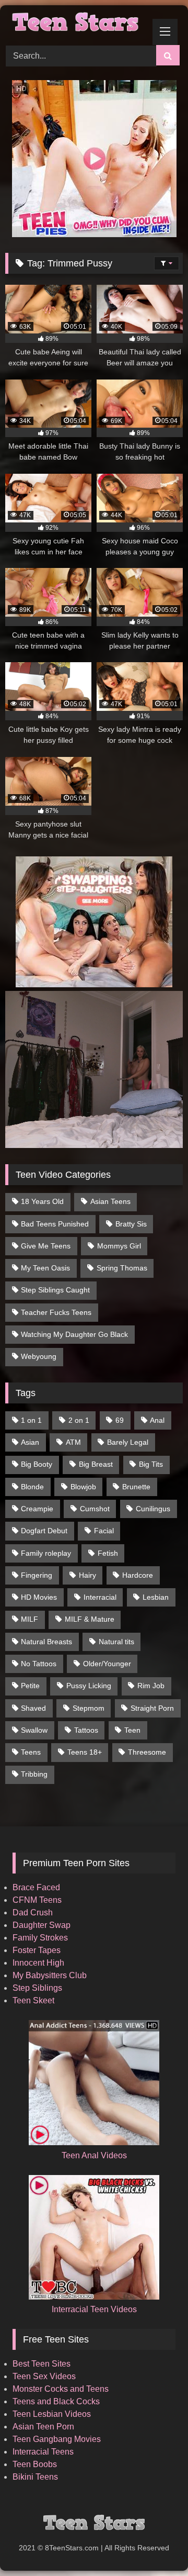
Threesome (147, 1752)
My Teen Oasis (45, 1268)
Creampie (37, 1509)
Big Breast (96, 1464)
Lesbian (156, 1597)
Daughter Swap (42, 1925)
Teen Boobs (35, 2464)
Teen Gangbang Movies (57, 2439)
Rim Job (151, 1686)
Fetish (108, 1553)
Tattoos (86, 1730)
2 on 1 (79, 1420)
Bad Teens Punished (55, 1224)
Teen (132, 1730)
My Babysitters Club (50, 1975)
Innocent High (38, 1963)
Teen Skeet (33, 2000)
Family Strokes (40, 1938)
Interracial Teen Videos (94, 2309)
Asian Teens (110, 1201)
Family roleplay (46, 1553)
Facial (104, 1531)
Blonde (32, 1487)
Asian (30, 1442)
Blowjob (83, 1487)
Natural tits (116, 1642)
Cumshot (95, 1509)
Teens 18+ (85, 1752)
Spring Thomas (122, 1268)
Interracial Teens (43, 2452)
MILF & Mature (90, 1619)
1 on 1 (31, 1420)
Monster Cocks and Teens (61, 2389)
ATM (73, 1442)
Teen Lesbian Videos (52, 2414)
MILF (30, 1619)
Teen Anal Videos (94, 2155)
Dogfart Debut (44, 1531)
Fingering (37, 1575)
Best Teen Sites (42, 2364)
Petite (30, 1686)
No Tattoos (39, 1664)
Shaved (33, 1708)
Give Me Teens (46, 1246)
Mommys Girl (119, 1246)
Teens (31, 1752)
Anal (157, 1420)
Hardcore (138, 1575)
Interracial (100, 1597)
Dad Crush (33, 1913)
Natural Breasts (46, 1642)
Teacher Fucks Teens (56, 1312)
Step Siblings (37, 1988)
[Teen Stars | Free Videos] (77, 24)
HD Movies (39, 1597)
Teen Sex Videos (44, 2376)
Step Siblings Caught (55, 1290)
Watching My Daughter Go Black (74, 1334)
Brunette (136, 1487)
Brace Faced (36, 1887)
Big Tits (151, 1464)
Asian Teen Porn (43, 2427)
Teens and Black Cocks (56, 2401)
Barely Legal (128, 1442)
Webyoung (39, 1356)
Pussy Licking (89, 1686)
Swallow (34, 1730)
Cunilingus (153, 1509)
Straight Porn (152, 1708)
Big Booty (37, 1464)
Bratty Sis (131, 1224)
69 (120, 1420)
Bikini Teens (35, 2477)
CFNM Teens (37, 1900)
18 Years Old (42, 1201)
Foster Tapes (37, 1950)
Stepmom (89, 1708)
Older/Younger (107, 1664)
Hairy (87, 1575)
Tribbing (34, 1774)
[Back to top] (156, 2545)
